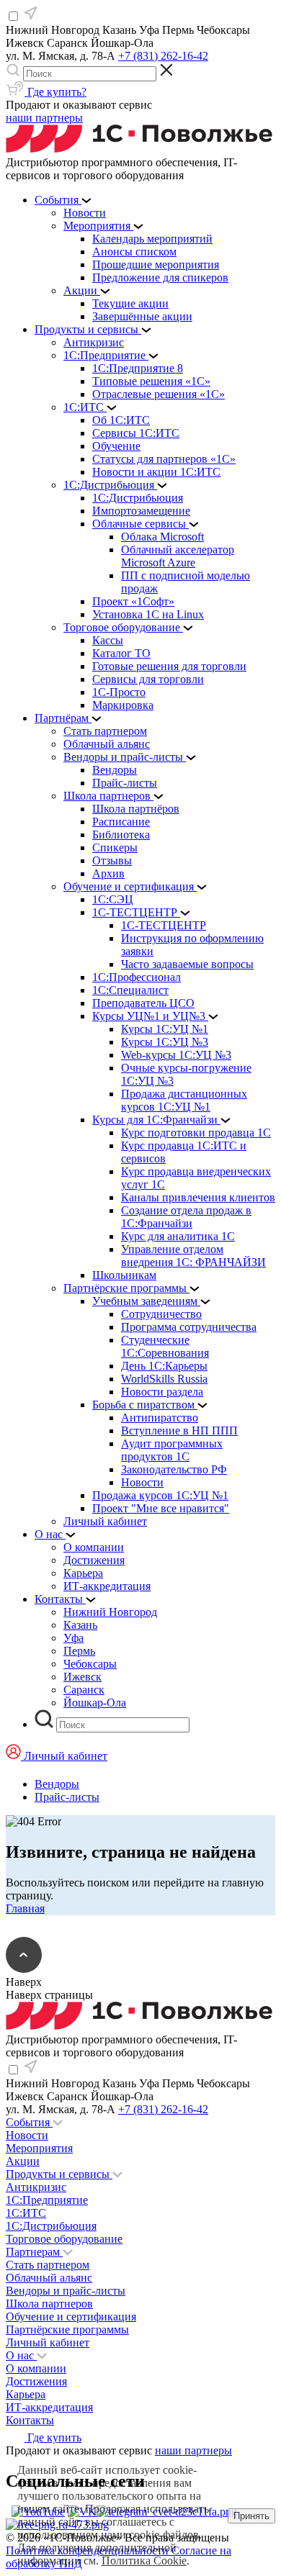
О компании (36, 2368)
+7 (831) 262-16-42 (163, 56)
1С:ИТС (26, 2213)
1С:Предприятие (47, 2200)
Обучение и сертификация (71, 2317)
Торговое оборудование (64, 2239)
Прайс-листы (67, 1797)
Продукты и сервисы (59, 2174)
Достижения (36, 2381)
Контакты (30, 2420)
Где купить (53, 2437)
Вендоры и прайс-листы (66, 2291)
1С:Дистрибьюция (51, 2226)
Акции (23, 2161)
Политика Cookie (144, 2561)
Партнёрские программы (67, 2329)
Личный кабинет (48, 2342)
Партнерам (34, 2252)
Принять (251, 2516)
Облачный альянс (49, 2278)
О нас (21, 2355)
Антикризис (36, 2187)
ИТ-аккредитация (49, 2407)
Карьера (26, 2394)
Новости (27, 2135)
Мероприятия (39, 2148)
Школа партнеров (49, 2304)
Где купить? (55, 92)
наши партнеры (44, 118)
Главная (25, 1908)
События (29, 2122)
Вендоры (57, 1784)
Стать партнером (48, 2265)
